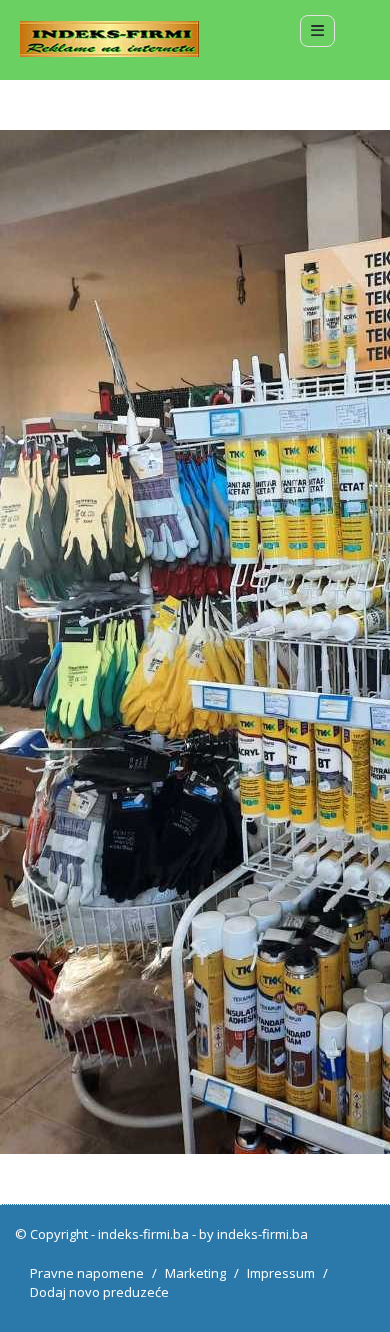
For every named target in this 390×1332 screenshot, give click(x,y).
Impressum (281, 1273)
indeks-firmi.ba (143, 1234)
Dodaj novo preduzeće (99, 1292)
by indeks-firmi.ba (253, 1234)
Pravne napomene (87, 1273)
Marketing (195, 1273)
